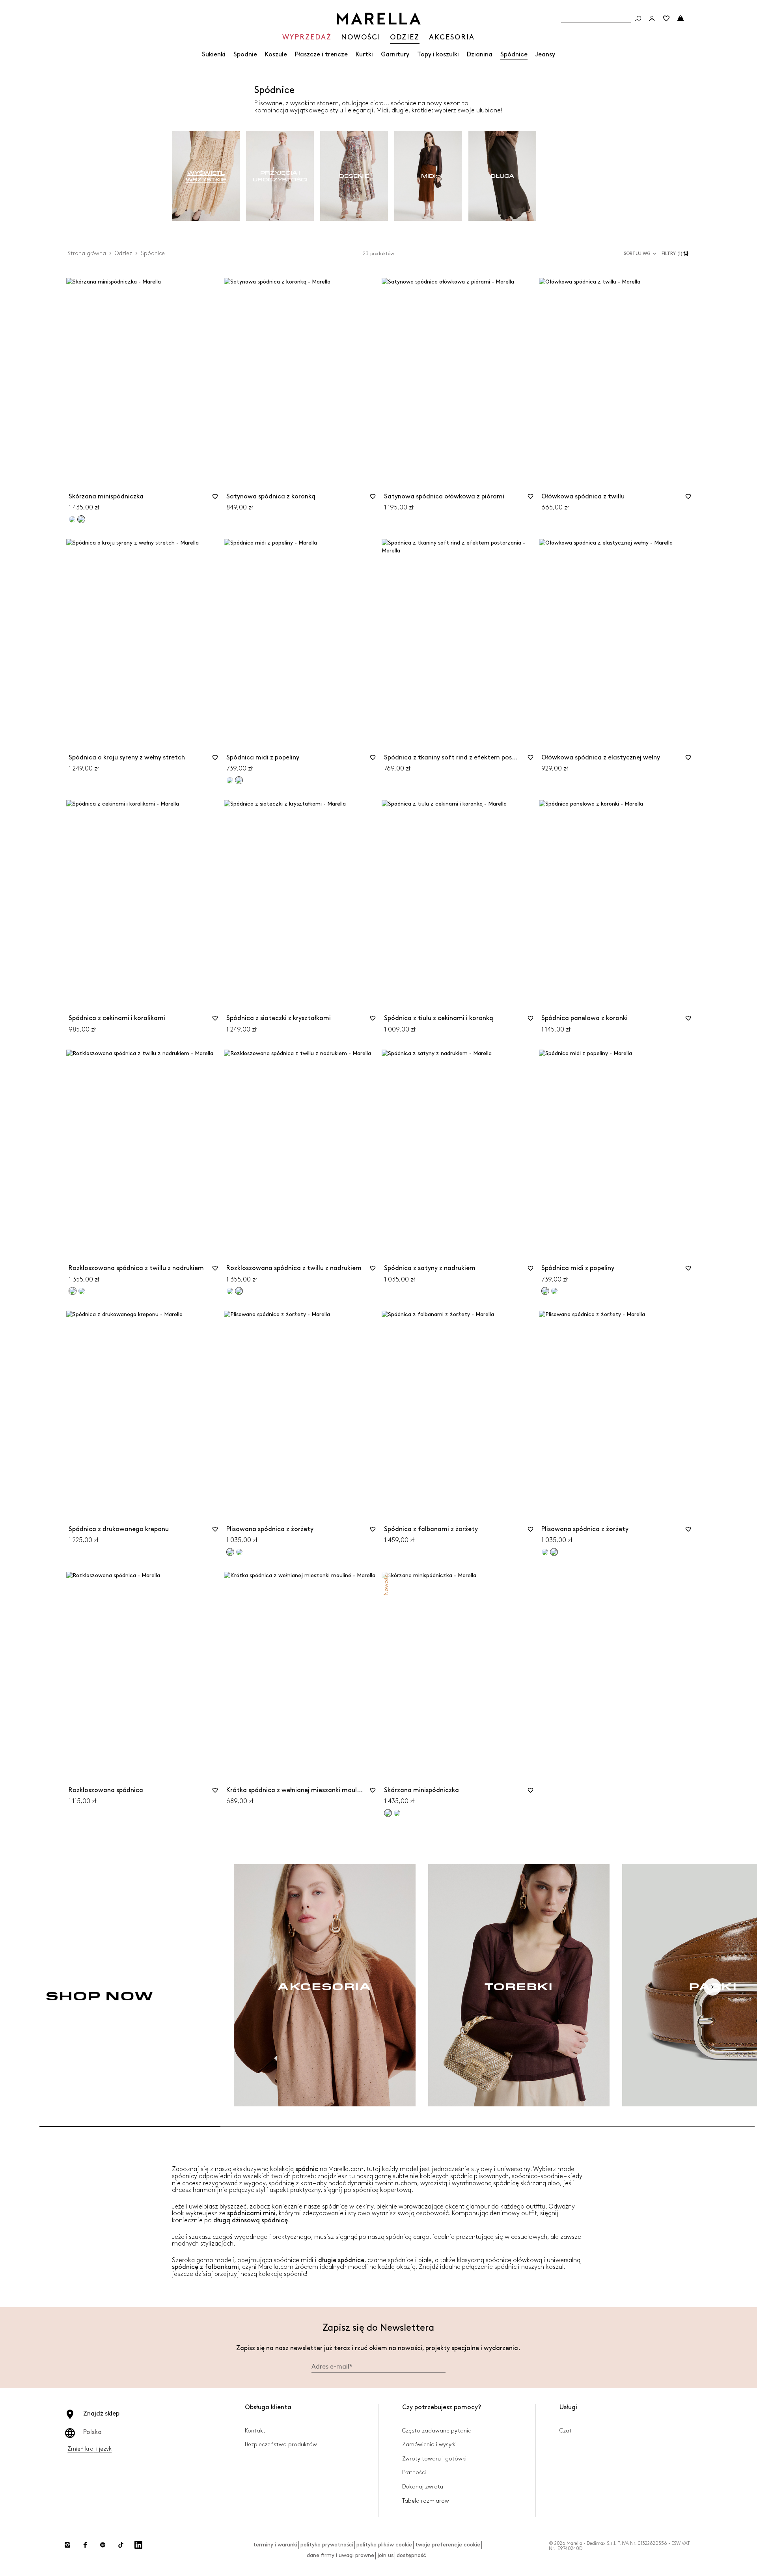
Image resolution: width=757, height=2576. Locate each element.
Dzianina (480, 55)
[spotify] (103, 2545)
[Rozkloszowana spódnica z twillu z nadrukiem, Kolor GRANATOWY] (82, 1291)
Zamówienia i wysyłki (429, 2444)
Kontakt (255, 2431)
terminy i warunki (275, 2545)
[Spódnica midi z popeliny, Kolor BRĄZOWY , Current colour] (239, 780)
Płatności (414, 2472)
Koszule (276, 55)
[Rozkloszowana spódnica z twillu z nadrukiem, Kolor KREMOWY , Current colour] (73, 1291)
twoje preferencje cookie (448, 2545)
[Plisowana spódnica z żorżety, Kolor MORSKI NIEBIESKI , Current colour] (554, 1552)
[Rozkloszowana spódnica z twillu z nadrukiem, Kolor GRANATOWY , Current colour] (239, 1291)
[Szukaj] (638, 19)
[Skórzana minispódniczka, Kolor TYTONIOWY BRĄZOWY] (72, 519)
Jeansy (545, 55)
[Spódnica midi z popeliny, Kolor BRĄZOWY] (554, 1291)
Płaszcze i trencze (321, 55)
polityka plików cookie (384, 2545)
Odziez (123, 253)
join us (385, 2555)
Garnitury (395, 55)
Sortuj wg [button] (637, 254)
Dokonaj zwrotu (423, 2487)
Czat (566, 2431)
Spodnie (245, 55)
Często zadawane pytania (437, 2431)
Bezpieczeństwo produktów (281, 2444)
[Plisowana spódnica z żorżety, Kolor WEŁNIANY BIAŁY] (545, 1552)
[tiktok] (121, 2545)
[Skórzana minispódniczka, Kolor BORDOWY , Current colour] (81, 519)
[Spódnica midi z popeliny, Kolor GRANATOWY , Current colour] (545, 1291)
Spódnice (514, 55)
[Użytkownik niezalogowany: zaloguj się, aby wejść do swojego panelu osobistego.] (652, 19)
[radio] (206, 176)
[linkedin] (138, 2545)
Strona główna (87, 253)
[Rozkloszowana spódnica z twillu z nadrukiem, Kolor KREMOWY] (230, 1291)
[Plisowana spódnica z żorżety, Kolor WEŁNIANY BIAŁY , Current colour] (230, 1552)
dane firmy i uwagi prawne (340, 2555)
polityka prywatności (327, 2545)
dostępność (411, 2555)
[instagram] (67, 2545)
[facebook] (85, 2545)
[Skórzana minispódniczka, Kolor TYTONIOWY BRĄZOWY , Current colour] (388, 1813)
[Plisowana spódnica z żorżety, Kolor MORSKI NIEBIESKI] (239, 1552)
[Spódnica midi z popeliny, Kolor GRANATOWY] (230, 780)
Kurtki (364, 55)
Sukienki (214, 55)
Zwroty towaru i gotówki (434, 2459)
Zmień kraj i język (89, 2449)
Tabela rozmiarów (426, 2501)
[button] (676, 254)
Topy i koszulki (438, 55)
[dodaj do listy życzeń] (215, 499)
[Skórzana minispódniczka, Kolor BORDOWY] (397, 1813)
